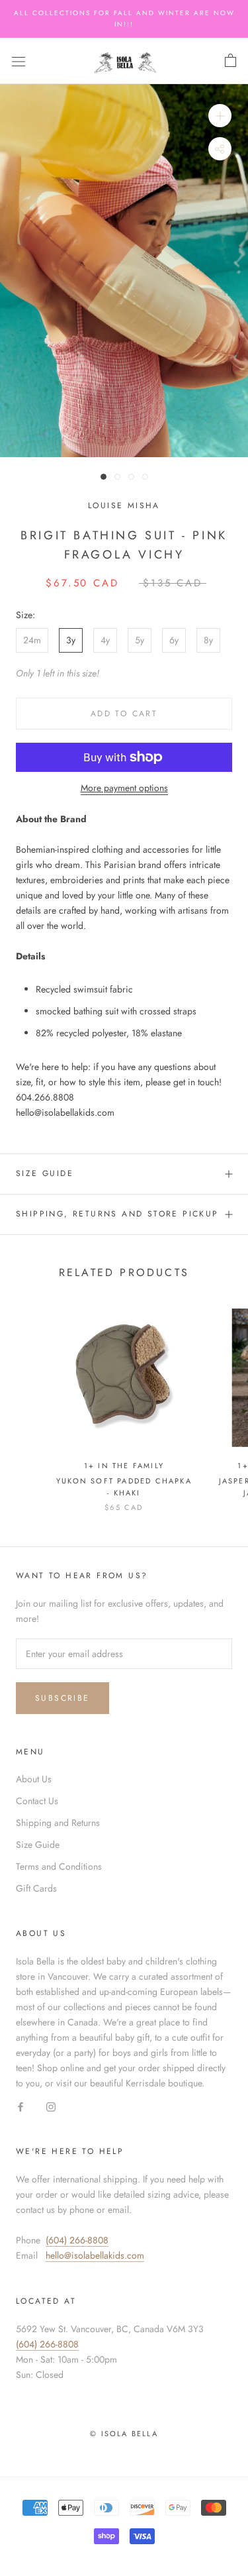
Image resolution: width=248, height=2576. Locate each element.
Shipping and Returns (58, 1823)
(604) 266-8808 (77, 2240)
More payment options (124, 788)
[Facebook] (21, 2106)
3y (71, 640)
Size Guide (45, 1173)
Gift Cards (36, 1888)
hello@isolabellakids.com (95, 2255)
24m (32, 640)
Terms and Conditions (59, 1866)
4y (105, 640)
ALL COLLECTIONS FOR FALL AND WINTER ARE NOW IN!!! (124, 19)
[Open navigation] (19, 61)
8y (208, 640)
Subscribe (62, 1698)
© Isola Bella (124, 2434)
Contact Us (37, 1801)
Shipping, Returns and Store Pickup (117, 1214)
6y (174, 640)
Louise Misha (124, 506)
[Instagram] (51, 2106)
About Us (34, 1779)
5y (140, 640)
